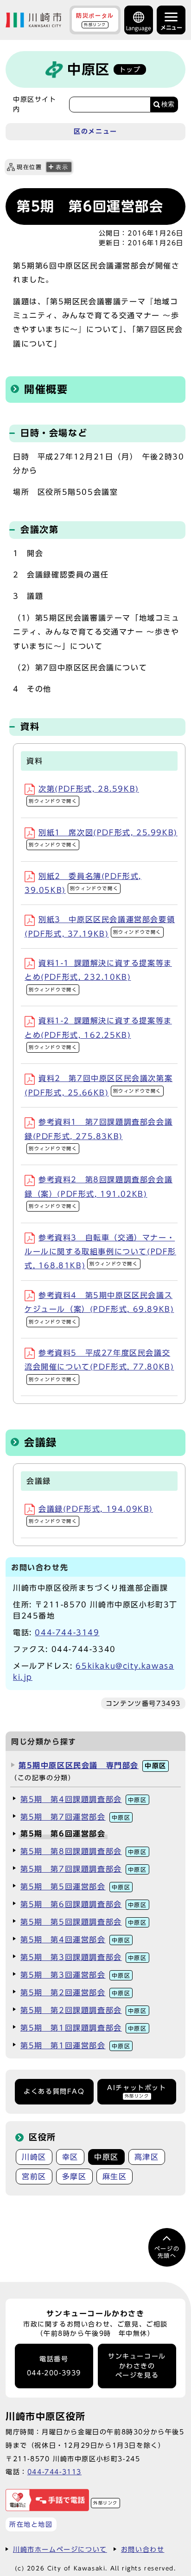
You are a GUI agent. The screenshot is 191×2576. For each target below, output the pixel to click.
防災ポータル (95, 20)
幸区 (70, 2157)
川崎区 (34, 2157)
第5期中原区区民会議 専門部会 (92, 1765)
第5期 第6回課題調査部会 (84, 1904)
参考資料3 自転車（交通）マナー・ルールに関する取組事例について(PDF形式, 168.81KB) (100, 1252)
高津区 (147, 2157)
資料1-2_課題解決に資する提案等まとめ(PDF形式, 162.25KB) (98, 1033)
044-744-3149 (67, 1632)
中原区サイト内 (35, 104)
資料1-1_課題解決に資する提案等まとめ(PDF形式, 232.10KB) (98, 976)
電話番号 (54, 2366)
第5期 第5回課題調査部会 (84, 1922)
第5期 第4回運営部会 (75, 1940)
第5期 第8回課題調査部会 (84, 1851)
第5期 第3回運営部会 (75, 1975)
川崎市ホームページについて (60, 2549)
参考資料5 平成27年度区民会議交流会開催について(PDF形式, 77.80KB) (99, 1365)
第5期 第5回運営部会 (75, 1887)
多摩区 (74, 2176)
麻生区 (115, 2176)
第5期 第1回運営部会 (75, 2045)
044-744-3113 (54, 2472)
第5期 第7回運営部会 (75, 1817)
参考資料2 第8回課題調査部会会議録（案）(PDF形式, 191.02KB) (99, 1192)
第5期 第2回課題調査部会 (84, 2010)
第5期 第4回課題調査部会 (84, 1799)
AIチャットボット (137, 2091)
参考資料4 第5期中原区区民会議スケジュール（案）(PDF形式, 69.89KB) (99, 1308)
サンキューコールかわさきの (137, 2366)
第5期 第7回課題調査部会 (84, 1869)
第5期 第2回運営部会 (75, 1993)
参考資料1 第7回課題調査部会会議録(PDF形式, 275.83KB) (99, 1134)
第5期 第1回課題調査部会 (84, 2028)
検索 (168, 104)
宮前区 (34, 2176)
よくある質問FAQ (54, 2091)
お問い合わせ (143, 2549)
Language (139, 28)
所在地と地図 (31, 2524)
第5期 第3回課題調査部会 (84, 1957)
